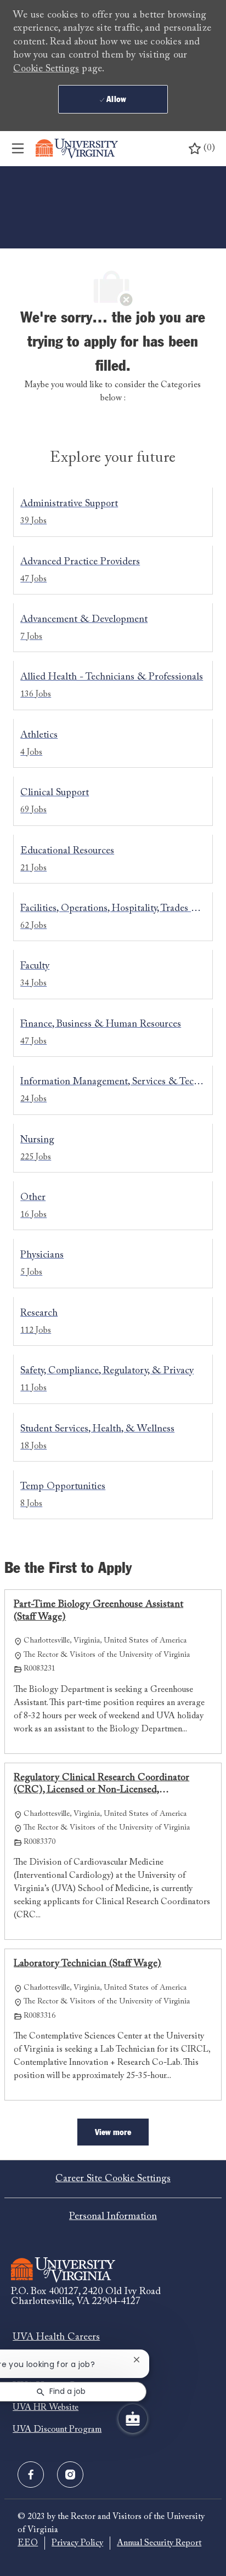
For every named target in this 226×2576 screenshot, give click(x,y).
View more (113, 2132)
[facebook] (31, 2475)
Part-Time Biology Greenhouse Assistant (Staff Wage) (98, 1611)
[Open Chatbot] (133, 2419)
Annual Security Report (159, 2543)
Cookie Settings (46, 69)
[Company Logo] (77, 149)
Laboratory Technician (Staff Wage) (87, 1964)
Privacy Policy (77, 2543)
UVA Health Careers (56, 2337)
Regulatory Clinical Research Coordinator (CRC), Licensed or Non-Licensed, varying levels (101, 1785)
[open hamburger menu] (18, 149)
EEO (28, 2543)
